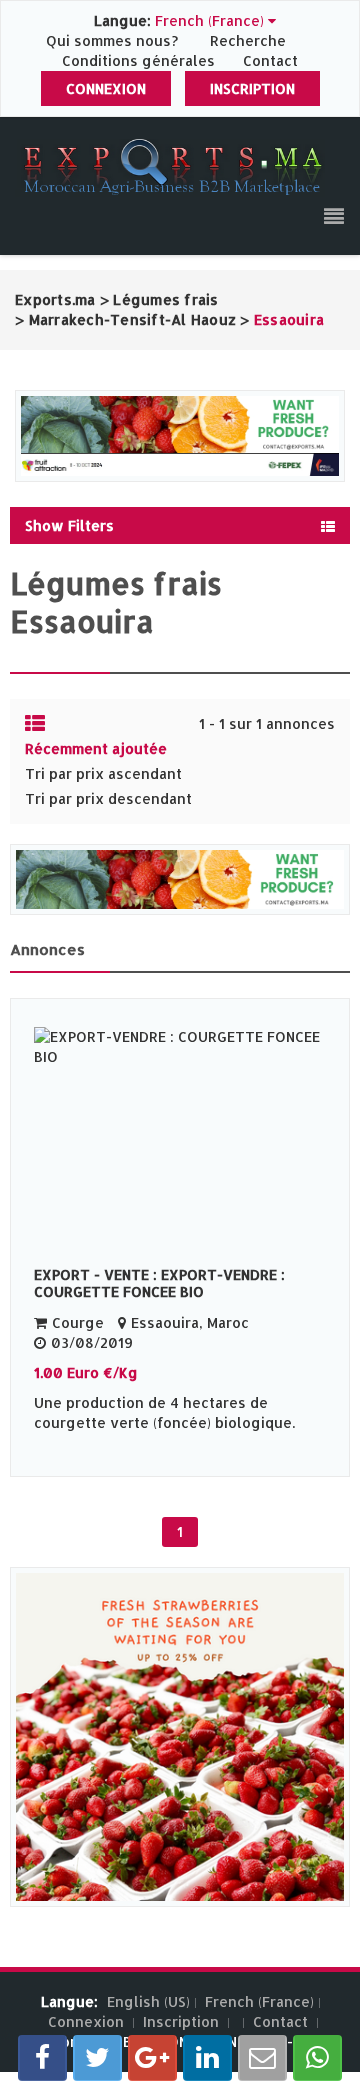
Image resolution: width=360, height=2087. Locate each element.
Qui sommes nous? (114, 40)
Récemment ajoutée (96, 748)
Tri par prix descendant (108, 798)
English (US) (148, 2001)
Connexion (106, 88)
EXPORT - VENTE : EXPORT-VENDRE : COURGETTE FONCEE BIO (159, 1283)
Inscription (252, 88)
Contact (270, 60)
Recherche (248, 40)
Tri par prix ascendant (103, 773)
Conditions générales (140, 60)
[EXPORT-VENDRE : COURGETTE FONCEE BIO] (180, 1136)
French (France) (259, 2001)
